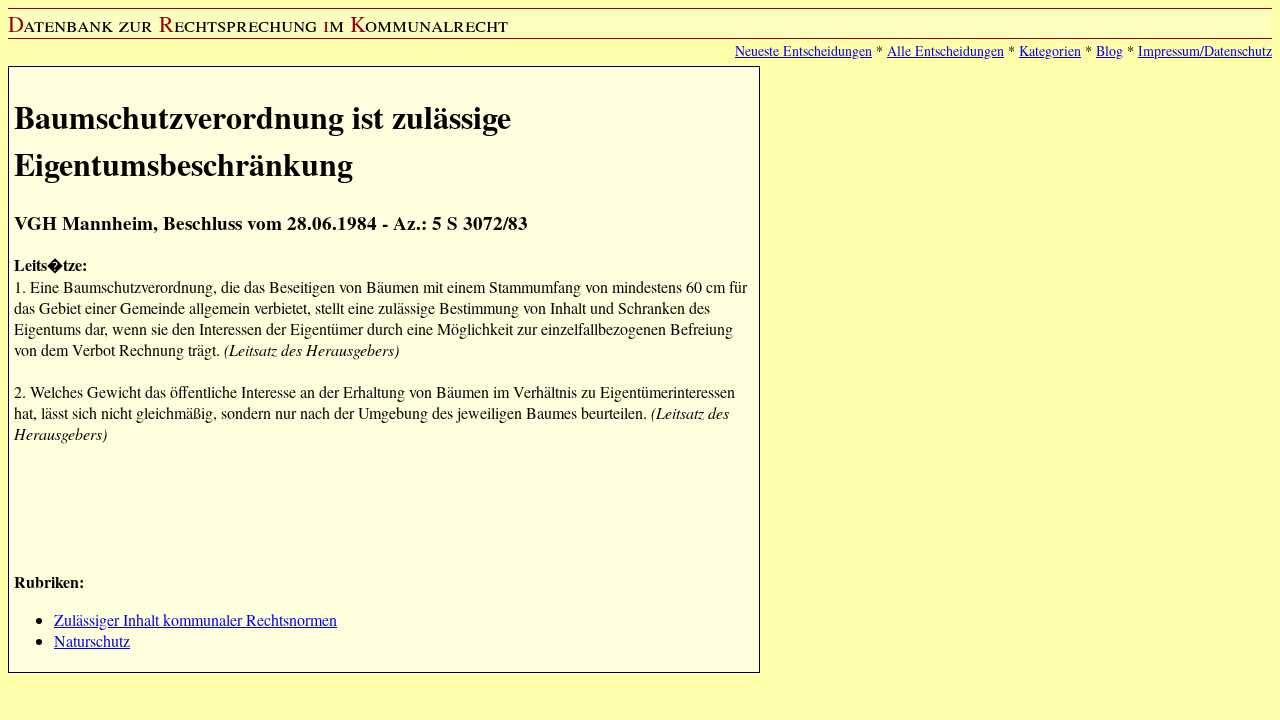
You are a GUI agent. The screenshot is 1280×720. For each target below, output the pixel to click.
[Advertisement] (378, 505)
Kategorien (1050, 50)
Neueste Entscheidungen (803, 50)
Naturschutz (92, 640)
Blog (1109, 50)
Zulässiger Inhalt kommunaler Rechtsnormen (195, 619)
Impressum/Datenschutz (1205, 50)
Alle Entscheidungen (945, 50)
